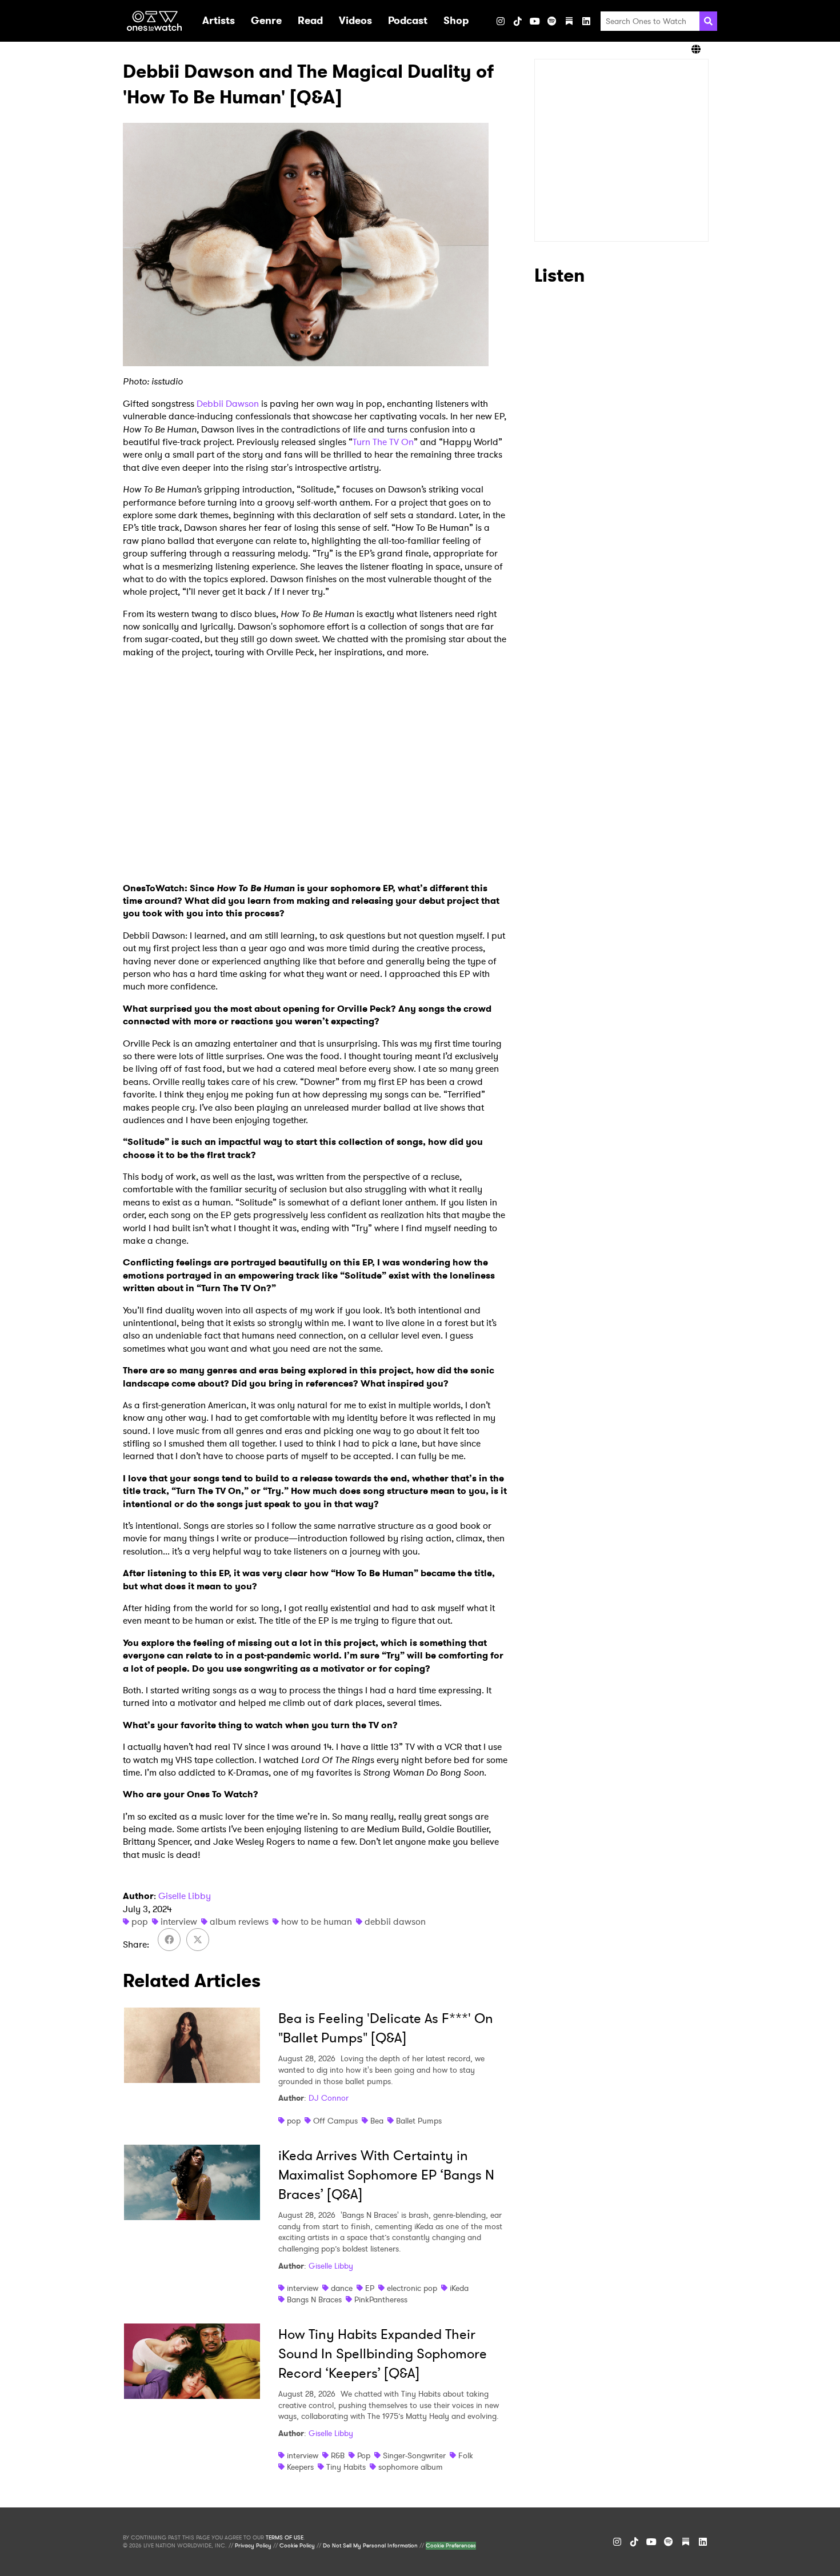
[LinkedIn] (586, 21)
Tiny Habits (346, 2467)
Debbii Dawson (228, 404)
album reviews (239, 1922)
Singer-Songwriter (414, 2455)
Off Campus (335, 2121)
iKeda (459, 2288)
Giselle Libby (185, 1896)
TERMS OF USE (285, 2538)
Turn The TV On (383, 442)
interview (179, 1922)
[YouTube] (535, 21)
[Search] (708, 21)
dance (342, 2288)
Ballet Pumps (419, 2121)
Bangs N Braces (314, 2299)
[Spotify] (552, 21)
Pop (364, 2455)
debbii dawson (395, 1922)
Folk (466, 2455)
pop (140, 1922)
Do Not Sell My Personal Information (370, 2546)
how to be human (317, 1922)
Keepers (300, 2467)
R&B (338, 2455)
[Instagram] (501, 21)
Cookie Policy (297, 2546)
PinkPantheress (381, 2299)
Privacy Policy (253, 2546)
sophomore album (411, 2467)
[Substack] (569, 21)
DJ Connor (329, 2098)
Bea (377, 2121)
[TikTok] (518, 21)
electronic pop (412, 2288)
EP (370, 2288)
